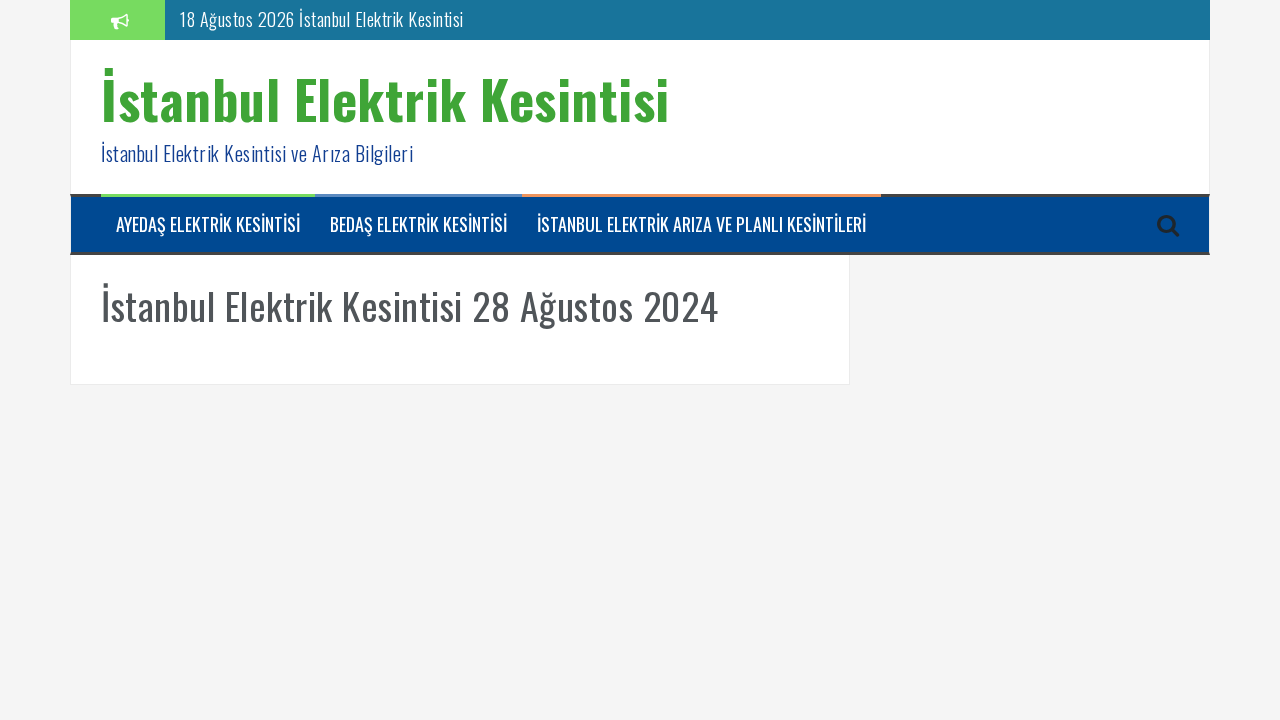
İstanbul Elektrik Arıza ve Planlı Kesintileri (701, 224)
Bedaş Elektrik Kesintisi (418, 224)
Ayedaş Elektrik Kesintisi (208, 224)
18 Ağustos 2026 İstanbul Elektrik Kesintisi (322, 19)
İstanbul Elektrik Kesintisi (385, 98)
